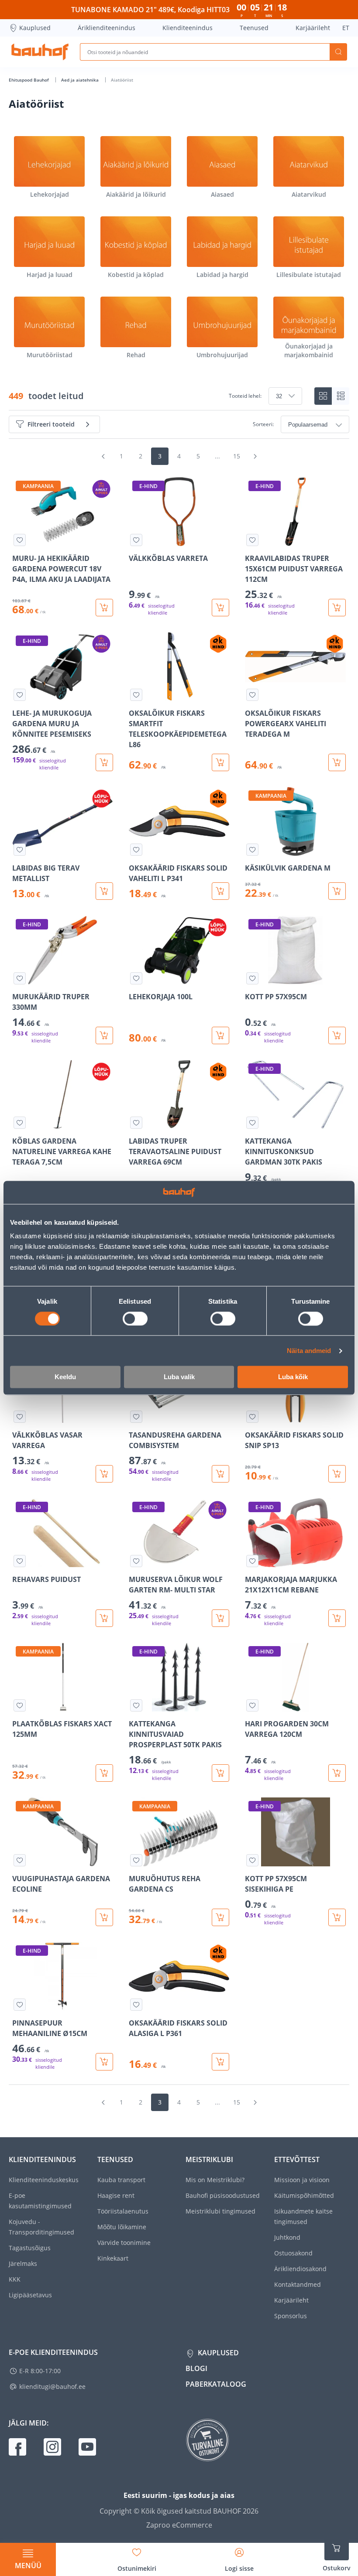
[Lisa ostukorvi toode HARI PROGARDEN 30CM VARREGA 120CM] (337, 1773)
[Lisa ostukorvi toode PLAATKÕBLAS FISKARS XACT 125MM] (104, 1773)
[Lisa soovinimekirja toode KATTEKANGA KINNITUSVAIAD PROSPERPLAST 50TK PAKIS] (136, 1705)
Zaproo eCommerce (179, 2525)
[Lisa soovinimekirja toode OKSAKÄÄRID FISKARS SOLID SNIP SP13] (252, 1417)
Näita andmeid (309, 1351)
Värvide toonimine (124, 2243)
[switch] (135, 1319)
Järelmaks (23, 2263)
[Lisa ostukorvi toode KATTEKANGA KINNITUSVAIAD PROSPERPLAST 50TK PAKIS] (220, 1773)
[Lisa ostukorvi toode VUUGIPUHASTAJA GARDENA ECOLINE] (104, 1917)
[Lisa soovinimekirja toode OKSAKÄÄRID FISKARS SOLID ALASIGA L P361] (136, 2005)
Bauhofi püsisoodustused (223, 2195)
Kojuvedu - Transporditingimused (41, 2227)
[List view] (341, 396)
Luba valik (179, 1377)
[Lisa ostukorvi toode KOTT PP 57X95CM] (337, 1035)
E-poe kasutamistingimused (40, 2201)
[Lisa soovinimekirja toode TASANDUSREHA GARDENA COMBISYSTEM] (136, 1417)
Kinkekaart (113, 2258)
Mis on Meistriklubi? (215, 2180)
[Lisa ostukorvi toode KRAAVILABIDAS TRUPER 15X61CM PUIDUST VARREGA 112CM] (337, 608)
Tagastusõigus (30, 2248)
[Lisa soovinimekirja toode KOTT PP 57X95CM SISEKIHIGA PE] (252, 1860)
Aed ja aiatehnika (81, 80)
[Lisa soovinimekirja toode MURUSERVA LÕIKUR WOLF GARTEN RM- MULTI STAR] (136, 1561)
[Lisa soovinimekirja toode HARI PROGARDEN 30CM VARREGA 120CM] (252, 1705)
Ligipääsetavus (30, 2295)
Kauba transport (121, 2180)
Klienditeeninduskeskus (44, 2180)
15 (237, 456)
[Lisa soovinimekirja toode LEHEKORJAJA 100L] (136, 978)
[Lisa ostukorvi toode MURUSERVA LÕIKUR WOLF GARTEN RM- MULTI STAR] (220, 1618)
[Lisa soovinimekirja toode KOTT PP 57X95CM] (252, 978)
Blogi (196, 2368)
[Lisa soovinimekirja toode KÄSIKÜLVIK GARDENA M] (252, 850)
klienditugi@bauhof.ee (52, 2386)
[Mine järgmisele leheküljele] (255, 456)
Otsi (338, 52)
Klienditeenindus (188, 28)
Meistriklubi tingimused (220, 2211)
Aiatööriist (122, 80)
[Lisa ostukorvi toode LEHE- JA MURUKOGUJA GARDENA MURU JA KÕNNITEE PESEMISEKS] (104, 762)
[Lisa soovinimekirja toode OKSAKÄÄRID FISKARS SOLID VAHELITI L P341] (136, 850)
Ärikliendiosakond (300, 2269)
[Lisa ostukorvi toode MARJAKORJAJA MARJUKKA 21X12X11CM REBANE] (337, 1618)
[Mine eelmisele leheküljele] (103, 456)
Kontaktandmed (298, 2284)
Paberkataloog (216, 2384)
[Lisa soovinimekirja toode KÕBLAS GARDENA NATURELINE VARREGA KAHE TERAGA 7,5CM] (20, 1123)
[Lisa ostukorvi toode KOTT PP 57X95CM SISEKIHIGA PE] (337, 1917)
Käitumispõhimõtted (304, 2195)
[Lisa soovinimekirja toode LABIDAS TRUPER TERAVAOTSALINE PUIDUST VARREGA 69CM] (136, 1123)
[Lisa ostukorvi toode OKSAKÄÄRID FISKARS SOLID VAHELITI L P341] (220, 891)
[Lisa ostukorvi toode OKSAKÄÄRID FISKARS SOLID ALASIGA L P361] (220, 2062)
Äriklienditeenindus (107, 28)
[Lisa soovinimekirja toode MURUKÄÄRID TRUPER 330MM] (20, 978)
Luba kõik (293, 1377)
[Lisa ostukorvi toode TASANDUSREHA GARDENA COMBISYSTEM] (220, 1474)
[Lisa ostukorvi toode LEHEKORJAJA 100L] (220, 1035)
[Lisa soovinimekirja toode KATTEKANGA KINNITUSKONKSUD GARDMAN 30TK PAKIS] (252, 1123)
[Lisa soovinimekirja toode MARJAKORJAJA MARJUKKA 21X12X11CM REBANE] (252, 1561)
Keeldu (65, 1377)
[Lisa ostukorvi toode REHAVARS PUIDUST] (104, 1618)
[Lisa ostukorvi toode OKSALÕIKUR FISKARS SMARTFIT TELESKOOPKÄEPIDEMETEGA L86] (220, 762)
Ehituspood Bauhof (29, 80)
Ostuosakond (293, 2253)
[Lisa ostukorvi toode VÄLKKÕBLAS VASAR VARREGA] (104, 1474)
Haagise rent (116, 2195)
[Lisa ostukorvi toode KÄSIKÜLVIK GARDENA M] (337, 891)
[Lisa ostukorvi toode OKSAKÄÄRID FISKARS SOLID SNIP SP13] (337, 1474)
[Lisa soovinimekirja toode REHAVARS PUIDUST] (20, 1561)
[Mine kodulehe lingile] (40, 52)
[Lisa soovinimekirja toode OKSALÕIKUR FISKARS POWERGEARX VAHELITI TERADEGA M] (252, 695)
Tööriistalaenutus (123, 2211)
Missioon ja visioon (302, 2180)
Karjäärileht (313, 28)
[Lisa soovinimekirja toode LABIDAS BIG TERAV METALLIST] (20, 850)
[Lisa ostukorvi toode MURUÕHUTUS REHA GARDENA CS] (220, 1917)
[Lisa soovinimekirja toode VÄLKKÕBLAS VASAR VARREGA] (20, 1417)
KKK (15, 2279)
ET (346, 28)
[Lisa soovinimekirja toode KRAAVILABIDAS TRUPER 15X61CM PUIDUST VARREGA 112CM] (252, 540)
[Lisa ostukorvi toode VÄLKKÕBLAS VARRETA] (220, 608)
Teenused (254, 28)
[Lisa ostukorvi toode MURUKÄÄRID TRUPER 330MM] (104, 1035)
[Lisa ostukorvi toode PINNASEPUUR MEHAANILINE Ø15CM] (104, 2062)
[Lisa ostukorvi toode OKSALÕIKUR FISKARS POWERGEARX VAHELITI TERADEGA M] (337, 762)
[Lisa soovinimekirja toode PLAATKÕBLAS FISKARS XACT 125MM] (20, 1705)
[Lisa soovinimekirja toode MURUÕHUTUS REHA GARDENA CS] (136, 1860)
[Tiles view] (323, 396)
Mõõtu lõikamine (122, 2227)
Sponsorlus (291, 2316)
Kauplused (35, 28)
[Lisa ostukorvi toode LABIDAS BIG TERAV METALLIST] (104, 891)
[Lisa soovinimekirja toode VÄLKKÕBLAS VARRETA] (136, 540)
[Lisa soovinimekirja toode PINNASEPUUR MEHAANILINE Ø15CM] (20, 2005)
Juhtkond (287, 2237)
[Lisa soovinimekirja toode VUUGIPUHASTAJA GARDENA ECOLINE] (20, 1860)
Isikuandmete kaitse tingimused (303, 2216)
